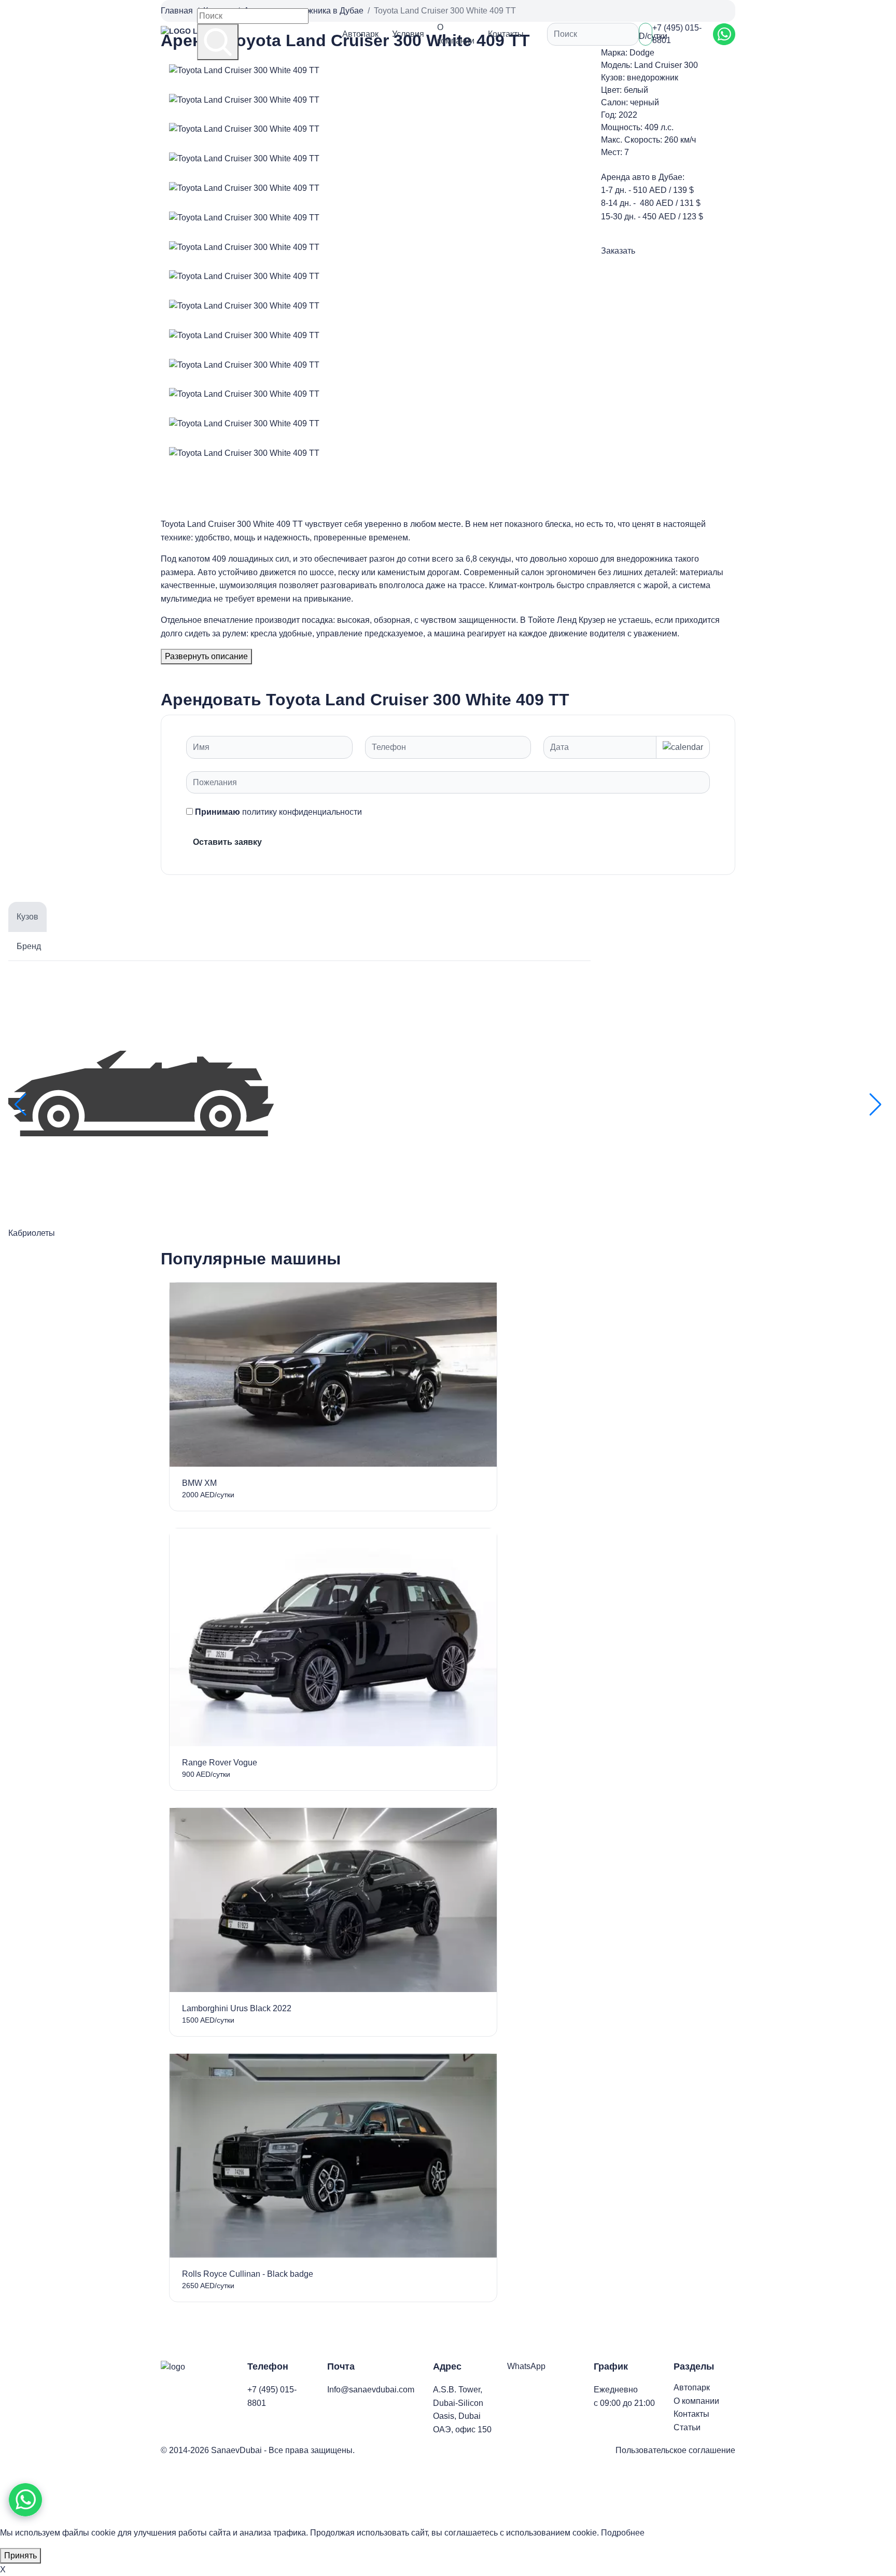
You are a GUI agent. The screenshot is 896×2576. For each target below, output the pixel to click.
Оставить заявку (227, 842)
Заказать (618, 251)
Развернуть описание (206, 656)
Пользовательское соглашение (675, 2450)
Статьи (687, 2427)
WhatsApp (526, 2366)
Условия (408, 34)
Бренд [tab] (29, 946)
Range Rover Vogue (220, 1763)
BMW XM (199, 1483)
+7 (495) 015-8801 (677, 34)
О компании (456, 34)
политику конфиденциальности (302, 812)
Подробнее (623, 2533)
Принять (20, 2556)
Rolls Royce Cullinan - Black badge (248, 2274)
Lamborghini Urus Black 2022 (237, 2008)
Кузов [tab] (27, 917)
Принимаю (278, 812)
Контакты (506, 34)
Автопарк (360, 34)
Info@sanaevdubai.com (371, 2390)
